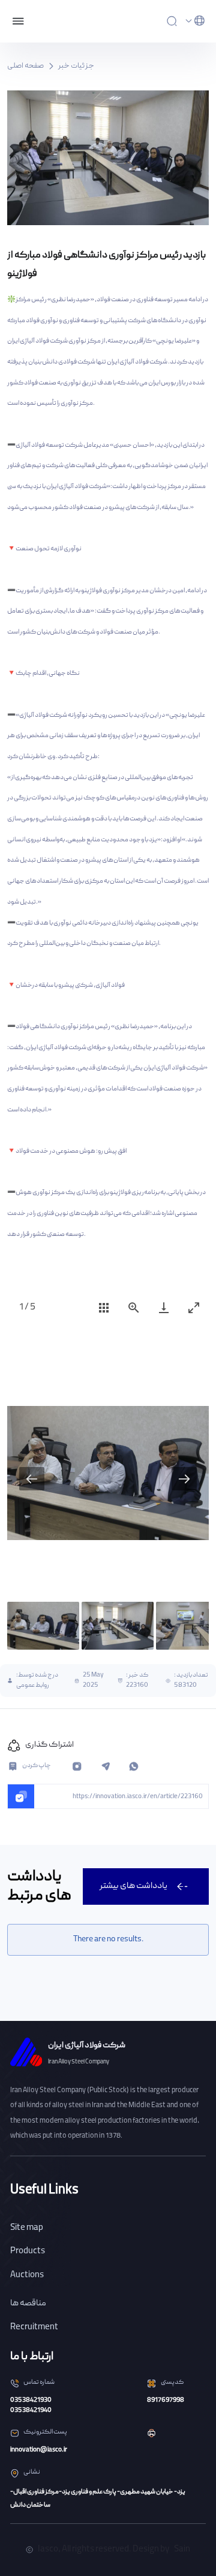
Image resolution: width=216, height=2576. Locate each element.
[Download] (164, 1307)
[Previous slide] (32, 1479)
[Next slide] (184, 1479)
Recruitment (34, 2328)
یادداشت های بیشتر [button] (133, 1886)
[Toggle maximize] (194, 1307)
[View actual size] (134, 1307)
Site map (27, 2228)
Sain (182, 2550)
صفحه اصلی (25, 66)
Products (28, 2251)
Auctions (27, 2275)
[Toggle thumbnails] (104, 1307)
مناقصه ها (28, 2304)
